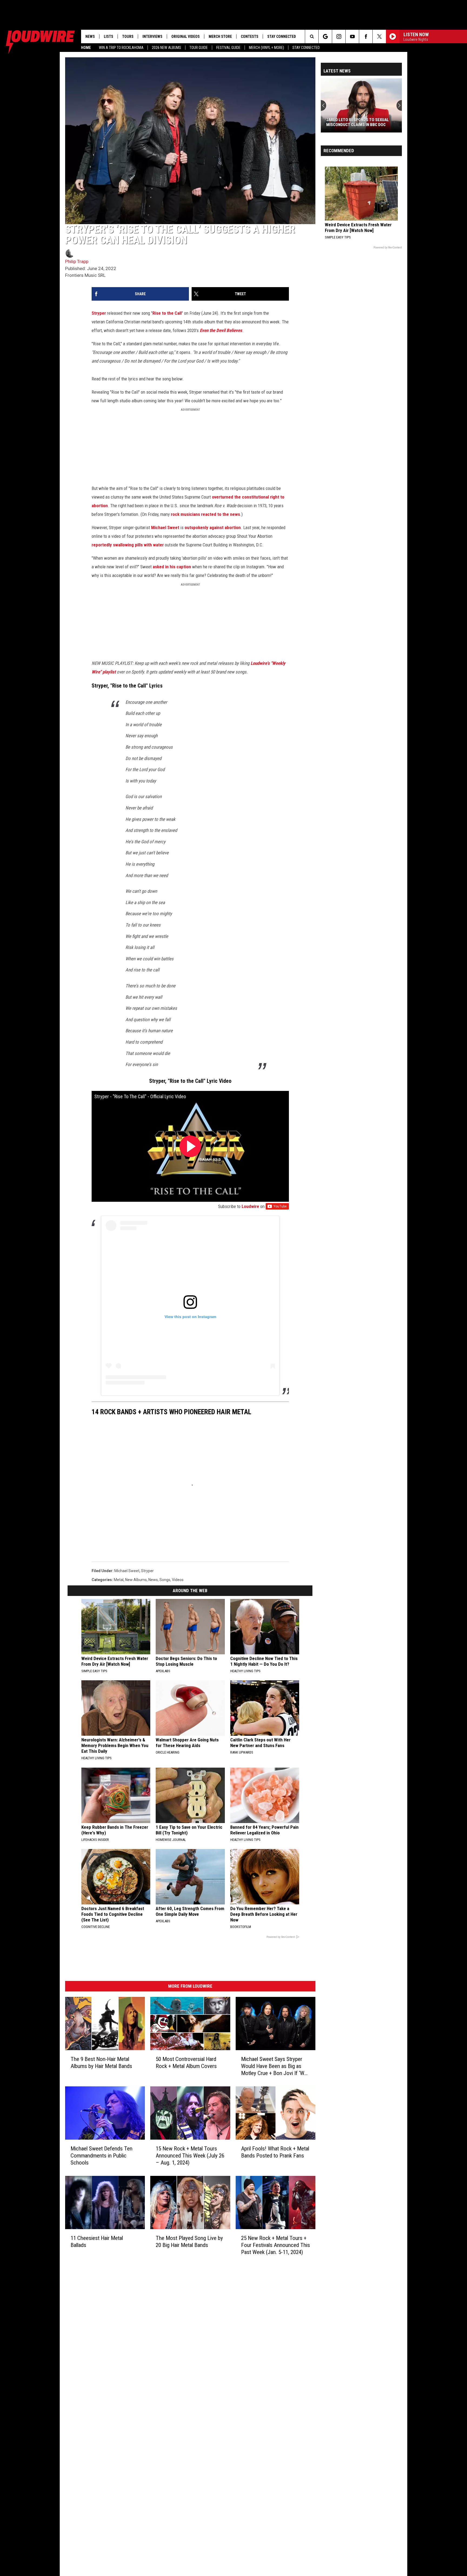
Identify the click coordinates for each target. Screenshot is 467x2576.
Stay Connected (306, 48)
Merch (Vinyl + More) (266, 48)
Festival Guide (228, 48)
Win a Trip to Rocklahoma (121, 48)
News (90, 36)
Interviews (152, 36)
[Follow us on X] (379, 36)
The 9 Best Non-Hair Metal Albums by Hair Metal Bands (101, 2063)
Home (86, 48)
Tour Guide (199, 48)
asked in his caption (172, 567)
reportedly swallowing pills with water (128, 545)
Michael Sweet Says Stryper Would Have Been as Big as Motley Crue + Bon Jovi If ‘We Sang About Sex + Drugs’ (274, 2066)
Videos (178, 1580)
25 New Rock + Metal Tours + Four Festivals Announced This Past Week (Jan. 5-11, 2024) (276, 2245)
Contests (250, 36)
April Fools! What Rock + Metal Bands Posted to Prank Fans (275, 2152)
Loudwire (250, 1206)
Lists (109, 36)
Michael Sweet (165, 527)
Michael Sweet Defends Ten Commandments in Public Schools (101, 2155)
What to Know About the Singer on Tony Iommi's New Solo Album (360, 122)
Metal (119, 1580)
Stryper (99, 313)
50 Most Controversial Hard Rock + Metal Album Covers (186, 2063)
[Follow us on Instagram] (339, 36)
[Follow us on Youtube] (352, 36)
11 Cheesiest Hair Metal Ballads (97, 2241)
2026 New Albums (166, 48)
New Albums (136, 1580)
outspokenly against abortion (213, 527)
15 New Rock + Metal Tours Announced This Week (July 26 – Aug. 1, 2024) (190, 2155)
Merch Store (220, 36)
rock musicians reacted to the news (205, 514)
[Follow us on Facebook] (366, 36)
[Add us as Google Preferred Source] (325, 36)
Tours (128, 36)
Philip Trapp (77, 261)
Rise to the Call (167, 313)
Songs (165, 1580)
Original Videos (186, 36)
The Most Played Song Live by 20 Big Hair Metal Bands (189, 2241)
